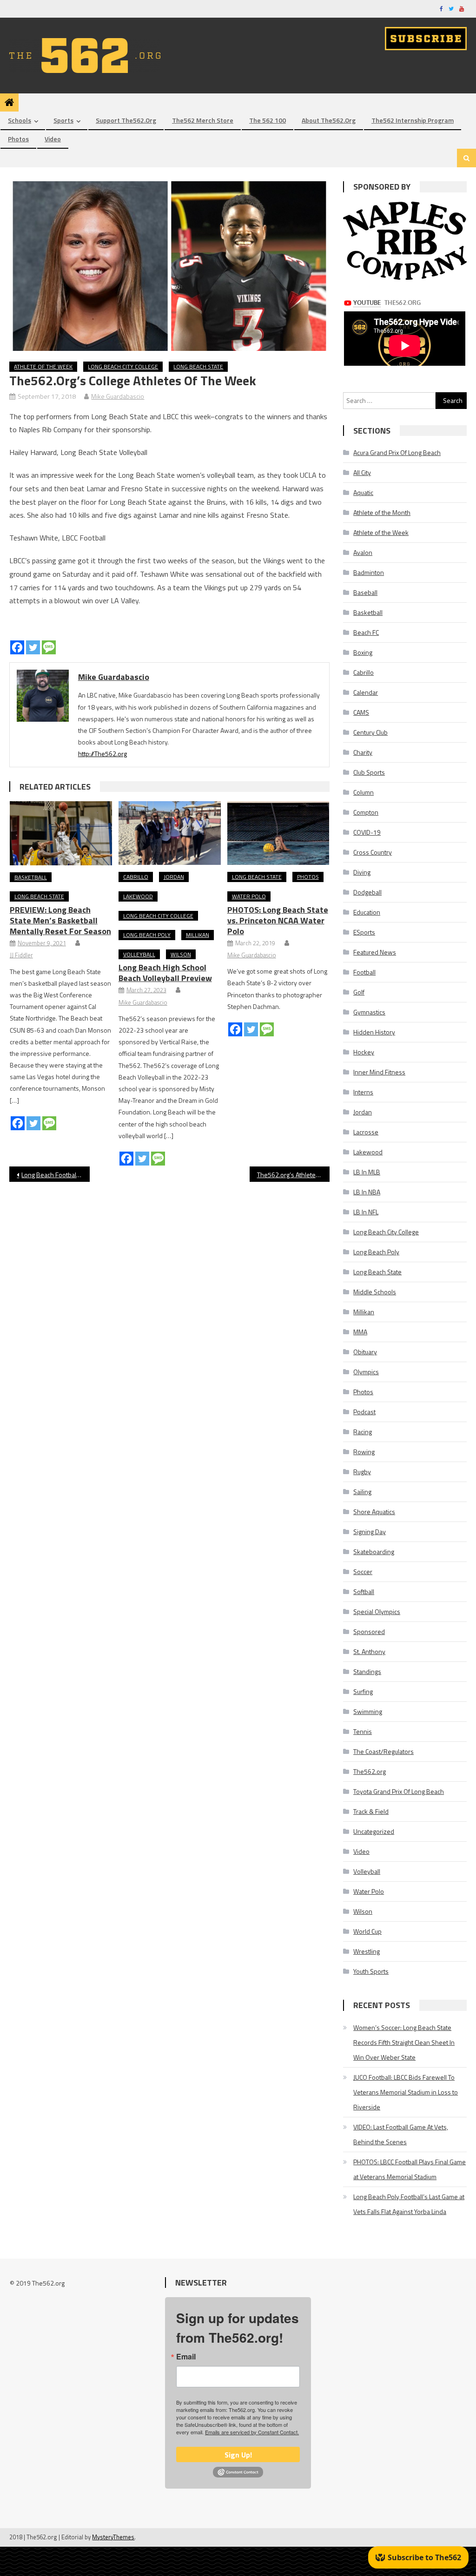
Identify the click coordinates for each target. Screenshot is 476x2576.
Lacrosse (366, 1132)
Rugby (362, 1472)
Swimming (368, 1711)
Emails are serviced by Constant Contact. (252, 2432)
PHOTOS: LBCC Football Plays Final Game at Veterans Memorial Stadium (410, 2169)
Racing (363, 1432)
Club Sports (369, 772)
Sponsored (369, 1631)
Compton (366, 812)
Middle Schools (375, 1292)
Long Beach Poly (147, 935)
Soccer (363, 1571)
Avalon (363, 552)
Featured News (375, 952)
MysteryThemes (113, 2537)
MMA (360, 1332)
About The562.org (329, 120)
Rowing (364, 1452)
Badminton (369, 572)
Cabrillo (136, 877)
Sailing (362, 1492)
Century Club (370, 732)
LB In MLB (367, 1172)
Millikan (198, 935)
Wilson (181, 954)
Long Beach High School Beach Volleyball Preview (165, 973)
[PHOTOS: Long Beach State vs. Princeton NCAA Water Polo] (278, 833)
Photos (18, 139)
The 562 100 (268, 120)
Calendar (366, 692)
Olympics (366, 1372)
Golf (359, 992)
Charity (363, 752)
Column (364, 792)
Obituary (365, 1352)
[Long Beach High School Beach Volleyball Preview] (170, 833)
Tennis (363, 1731)
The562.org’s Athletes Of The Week (293, 1175)
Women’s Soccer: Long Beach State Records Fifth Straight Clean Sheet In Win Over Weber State (404, 2042)
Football (364, 972)
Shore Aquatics (374, 1512)
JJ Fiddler (21, 955)
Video (53, 139)
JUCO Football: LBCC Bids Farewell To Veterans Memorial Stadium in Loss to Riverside (406, 2092)
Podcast (364, 1412)
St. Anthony (369, 1651)
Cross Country (373, 852)
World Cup (367, 1931)
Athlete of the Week (43, 366)
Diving (362, 872)
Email (186, 2357)
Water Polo (249, 896)
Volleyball (139, 954)
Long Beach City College (123, 366)
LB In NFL (366, 1212)
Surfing (363, 1691)
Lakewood (138, 896)
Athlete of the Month (382, 512)
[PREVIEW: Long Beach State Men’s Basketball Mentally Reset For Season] (61, 833)
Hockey (364, 1052)
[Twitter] (33, 647)
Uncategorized (374, 1831)
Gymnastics (369, 1012)
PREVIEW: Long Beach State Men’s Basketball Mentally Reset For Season (60, 920)
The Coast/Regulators (383, 1751)
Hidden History (374, 1032)
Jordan (174, 877)
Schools (20, 120)
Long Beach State (198, 366)
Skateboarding (374, 1552)
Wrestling (367, 1951)
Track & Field (371, 1811)
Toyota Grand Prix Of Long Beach (399, 1791)
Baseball (365, 592)
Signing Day (370, 1532)
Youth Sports (371, 1971)
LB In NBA (367, 1192)
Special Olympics (377, 1611)
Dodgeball (367, 892)
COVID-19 (367, 832)
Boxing (363, 652)
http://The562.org (102, 754)
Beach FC (366, 632)
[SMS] (49, 647)
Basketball (31, 877)
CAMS (361, 712)
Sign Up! (238, 2455)
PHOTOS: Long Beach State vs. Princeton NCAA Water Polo (278, 920)
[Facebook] (17, 647)
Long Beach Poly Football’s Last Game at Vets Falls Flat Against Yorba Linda (409, 2204)
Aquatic (363, 492)
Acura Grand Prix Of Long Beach (397, 452)
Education (367, 912)
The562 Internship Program (413, 120)
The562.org (370, 1771)
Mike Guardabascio (118, 396)
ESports (364, 932)
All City (362, 472)
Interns (363, 1092)
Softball (364, 1591)
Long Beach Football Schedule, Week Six (55, 1175)
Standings (367, 1671)
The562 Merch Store (203, 120)
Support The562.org (126, 120)
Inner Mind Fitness (379, 1072)
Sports (63, 120)
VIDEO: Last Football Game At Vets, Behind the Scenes (401, 2134)
